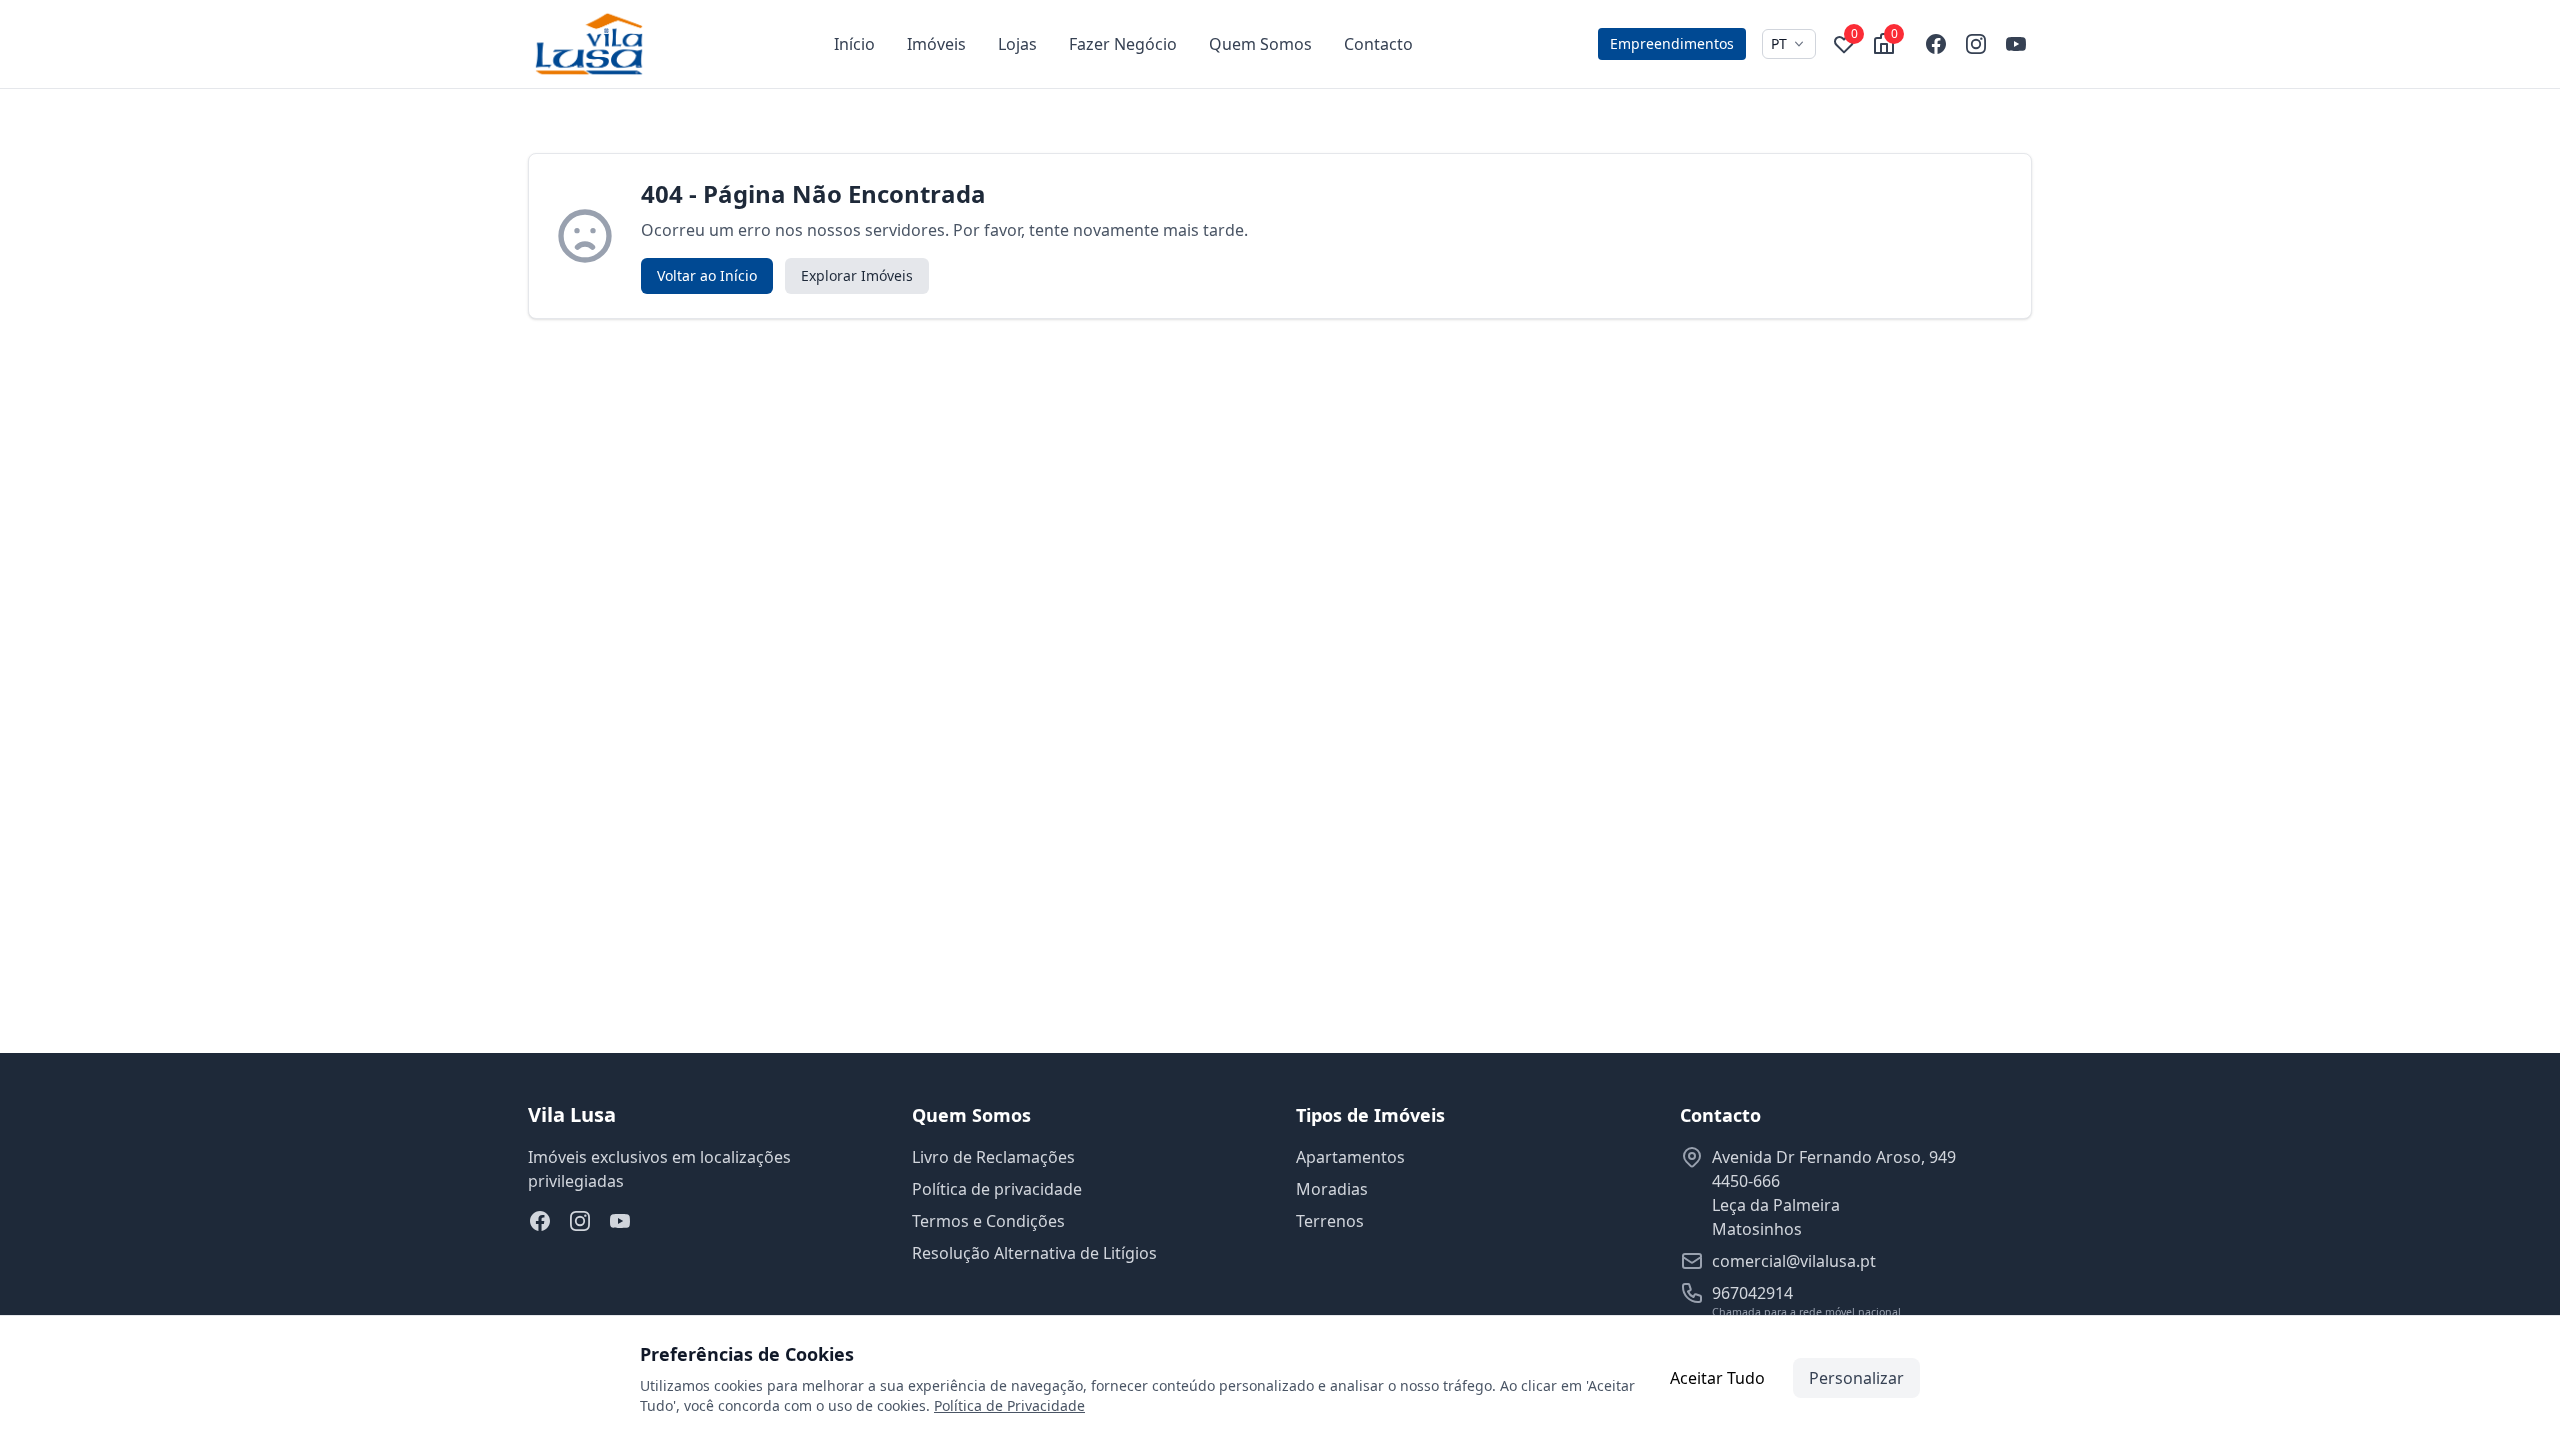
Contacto (1378, 44)
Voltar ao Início (707, 275)
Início (854, 44)
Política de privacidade (997, 1189)
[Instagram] (1976, 44)
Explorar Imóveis (857, 275)
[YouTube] (2016, 44)
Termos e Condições (988, 1221)
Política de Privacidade (1009, 1405)
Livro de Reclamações (993, 1157)
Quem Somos (1260, 44)
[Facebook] (1936, 44)
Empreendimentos (1672, 43)
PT (1779, 43)
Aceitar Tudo (1717, 1378)
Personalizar (1856, 1378)
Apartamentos (1350, 1157)
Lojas (1017, 44)
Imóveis (936, 44)
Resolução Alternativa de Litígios (1034, 1253)
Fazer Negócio (1123, 44)
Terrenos (1330, 1221)
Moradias (1332, 1189)
